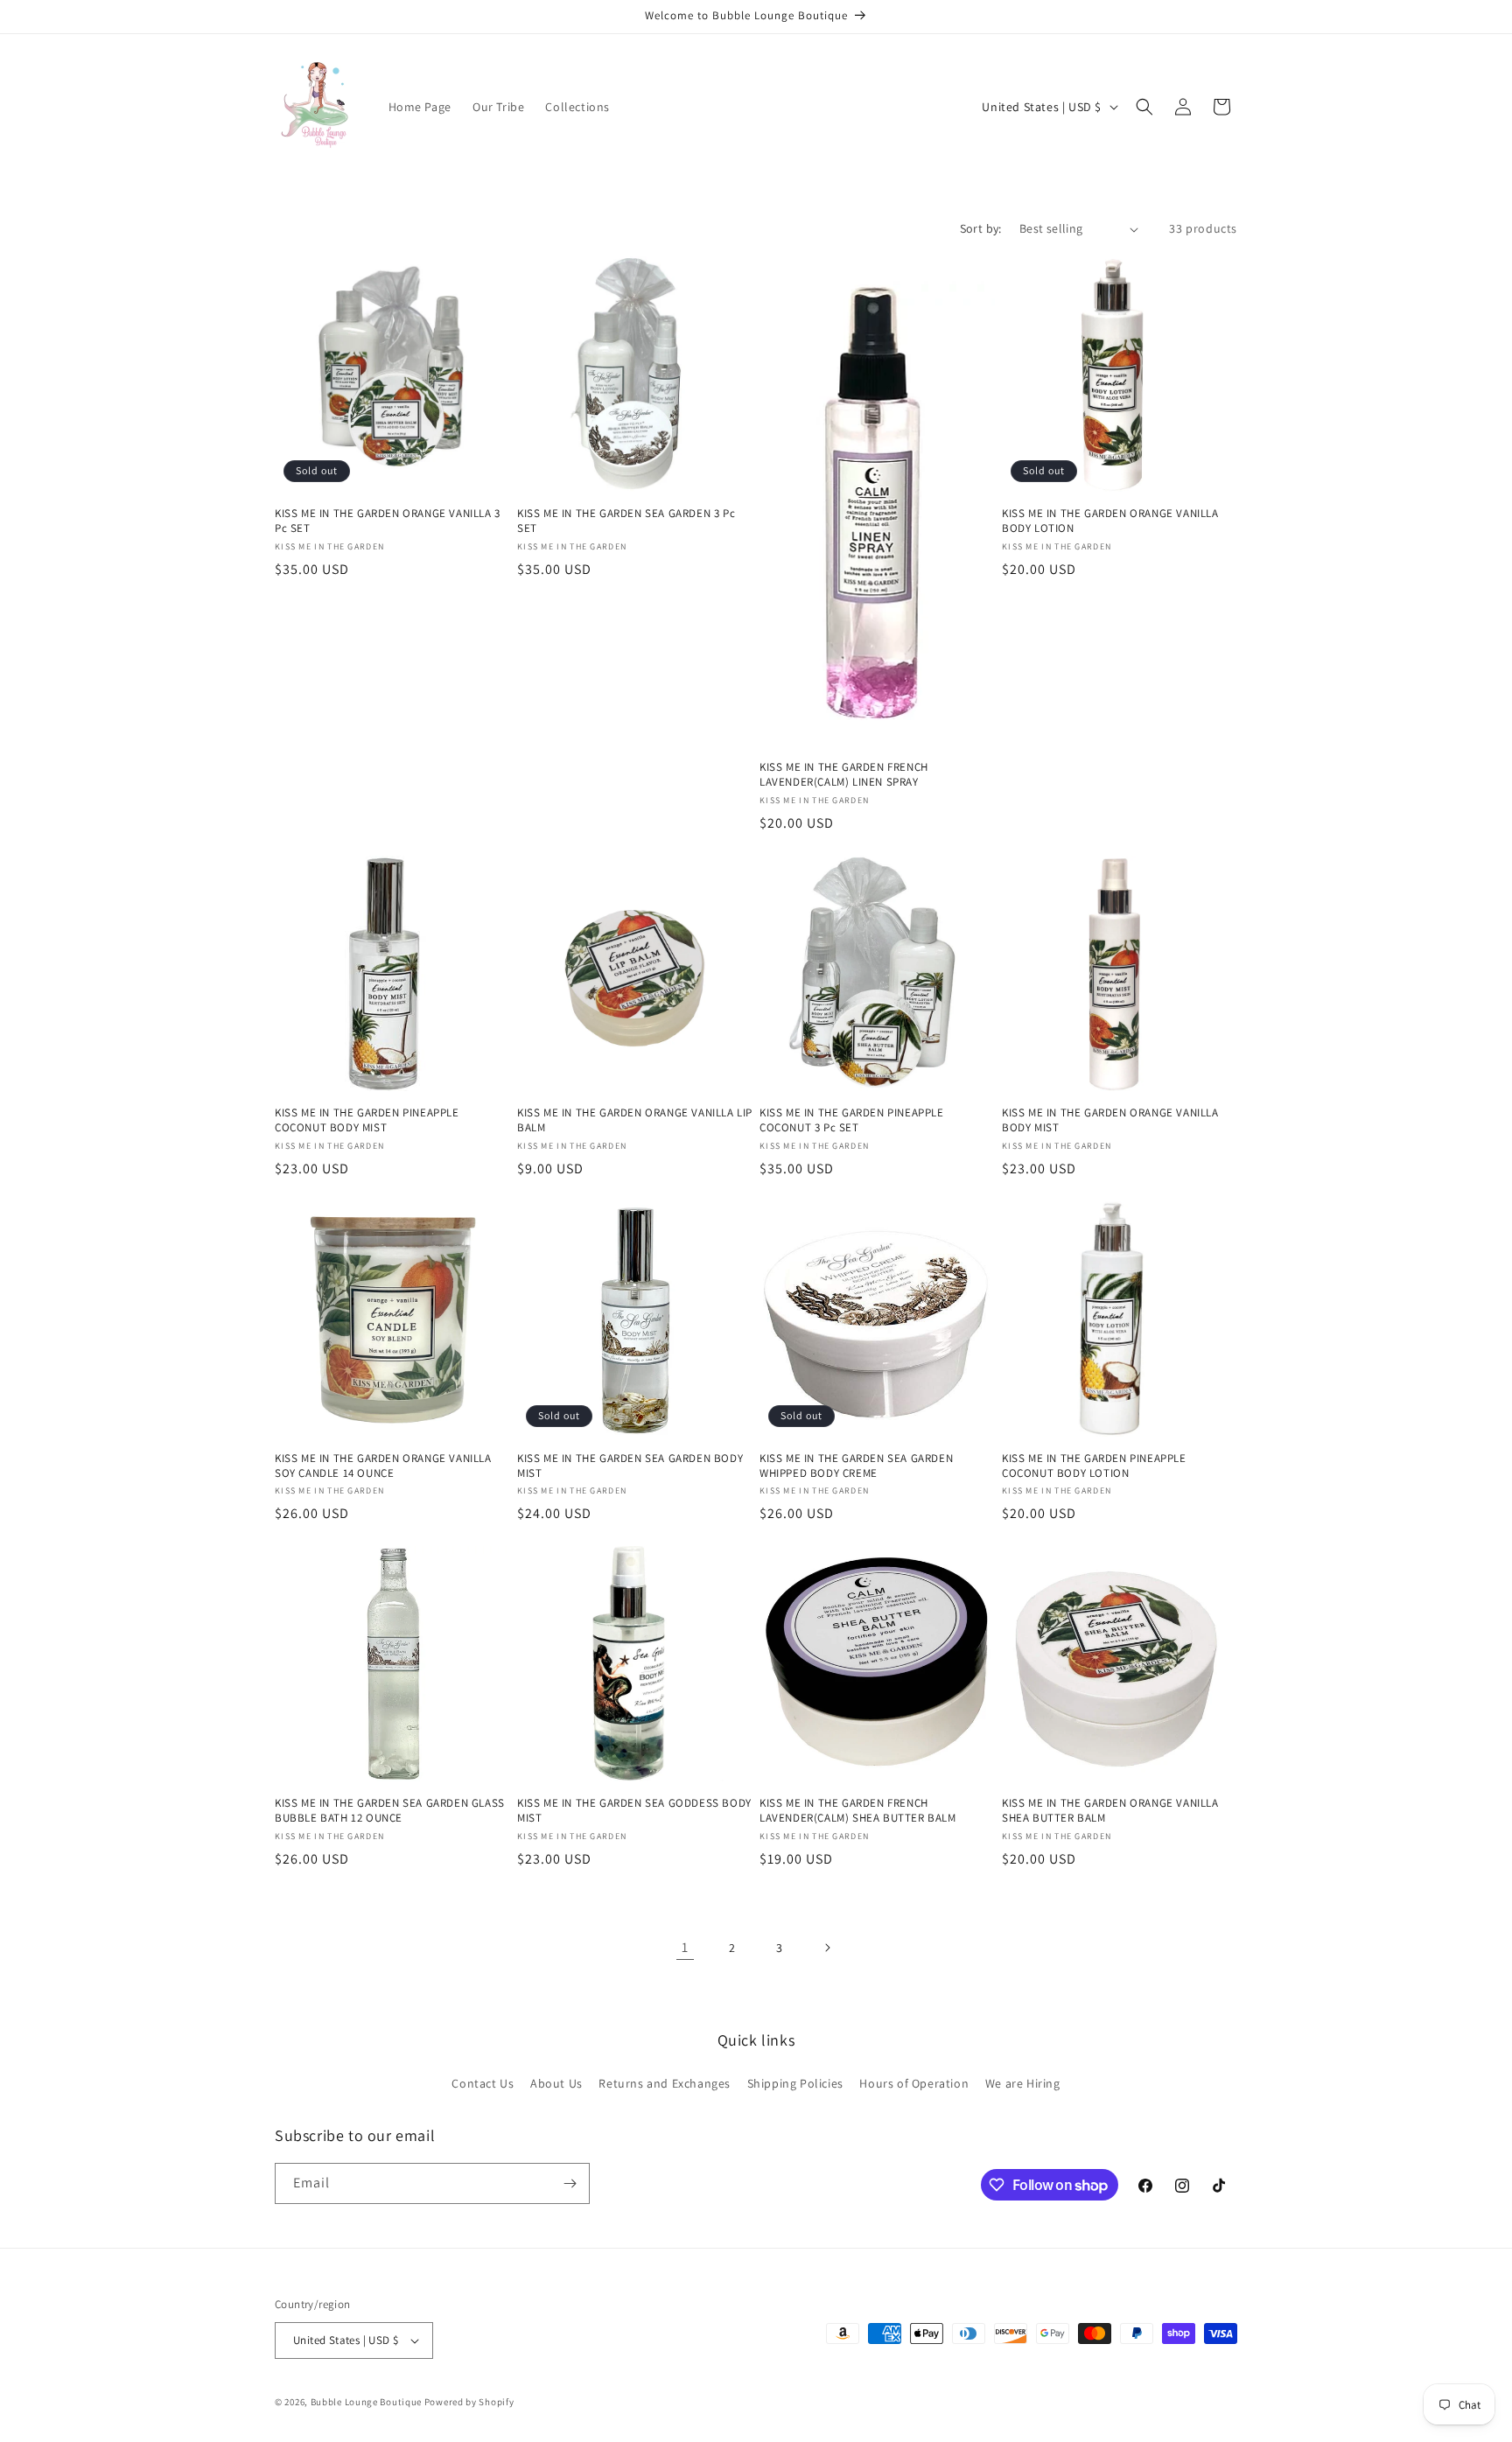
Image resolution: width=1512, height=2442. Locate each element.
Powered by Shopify (469, 2402)
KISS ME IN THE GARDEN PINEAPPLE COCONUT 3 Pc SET (852, 1120)
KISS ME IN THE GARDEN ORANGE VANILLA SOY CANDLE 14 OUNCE (383, 1466)
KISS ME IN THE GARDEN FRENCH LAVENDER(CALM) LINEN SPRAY (844, 775)
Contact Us (483, 2083)
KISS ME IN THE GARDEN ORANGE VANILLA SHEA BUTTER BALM (1110, 1811)
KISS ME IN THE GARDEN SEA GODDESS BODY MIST (634, 1811)
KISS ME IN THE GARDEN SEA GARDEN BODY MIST (630, 1466)
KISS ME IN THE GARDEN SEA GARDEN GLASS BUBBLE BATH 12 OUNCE (390, 1811)
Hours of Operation (914, 2083)
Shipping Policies (795, 2083)
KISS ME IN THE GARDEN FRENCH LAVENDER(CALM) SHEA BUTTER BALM (858, 1811)
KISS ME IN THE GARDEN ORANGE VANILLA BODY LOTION (1110, 521)
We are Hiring (1023, 2083)
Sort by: (981, 228)
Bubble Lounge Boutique (366, 2402)
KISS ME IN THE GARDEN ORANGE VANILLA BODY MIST (1110, 1120)
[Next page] (827, 1948)
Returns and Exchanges (665, 2083)
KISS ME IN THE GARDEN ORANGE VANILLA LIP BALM (635, 1120)
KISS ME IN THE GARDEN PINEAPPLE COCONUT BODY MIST (367, 1120)
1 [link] (685, 1947)
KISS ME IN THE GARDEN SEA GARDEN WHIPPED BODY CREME (856, 1466)
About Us (556, 2083)
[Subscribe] (570, 2183)
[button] (1144, 107)
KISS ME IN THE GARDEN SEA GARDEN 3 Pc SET (626, 521)
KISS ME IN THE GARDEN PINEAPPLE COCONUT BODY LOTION (1094, 1466)
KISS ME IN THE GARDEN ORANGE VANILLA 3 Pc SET (388, 521)
